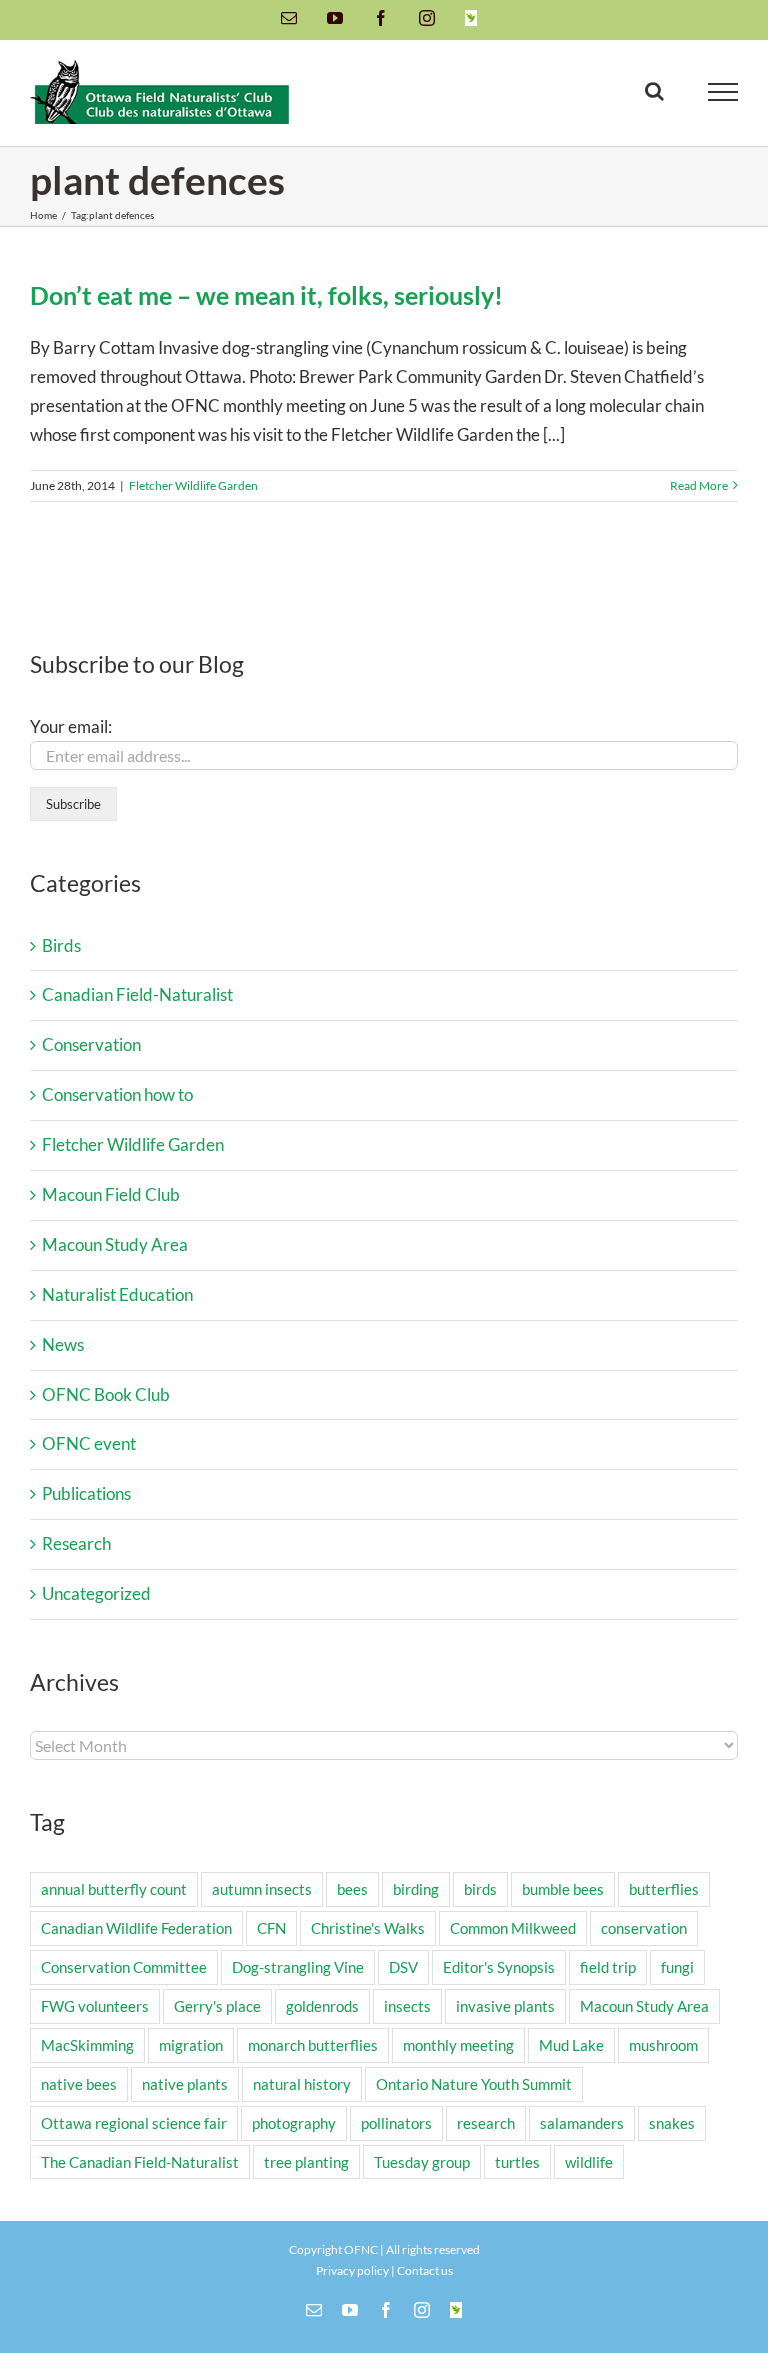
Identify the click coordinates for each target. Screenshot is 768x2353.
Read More (699, 485)
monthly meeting (458, 2045)
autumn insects (262, 1889)
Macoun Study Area (115, 1244)
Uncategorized (96, 1593)
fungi (677, 1967)
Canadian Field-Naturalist (137, 994)
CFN (271, 1928)
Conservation (91, 1044)
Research (76, 1543)
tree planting (306, 2162)
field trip (608, 1967)
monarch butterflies (313, 2045)
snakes (672, 2123)
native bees (79, 2084)
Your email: (71, 726)
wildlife (589, 2162)
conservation (644, 1928)
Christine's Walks (368, 1928)
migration (191, 2045)
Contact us (425, 2270)
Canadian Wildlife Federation (136, 1928)
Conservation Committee (124, 1967)
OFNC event (89, 1443)
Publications (86, 1493)
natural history (302, 2084)
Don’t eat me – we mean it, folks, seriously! (266, 295)
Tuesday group (422, 2162)
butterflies (664, 1889)
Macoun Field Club (111, 1194)
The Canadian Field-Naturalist (140, 2162)
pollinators (396, 2123)
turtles (517, 2162)
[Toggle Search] (654, 91)
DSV (403, 1967)
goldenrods (322, 2006)
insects (407, 2006)
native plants (185, 2084)
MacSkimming (87, 2045)
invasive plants (505, 2006)
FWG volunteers (95, 2006)
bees (352, 1889)
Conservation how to (117, 1094)
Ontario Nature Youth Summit (474, 2084)
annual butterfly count (114, 1889)
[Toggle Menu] (723, 92)
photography (294, 2123)
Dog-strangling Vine (298, 1967)
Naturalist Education (117, 1294)
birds (480, 1889)
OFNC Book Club (106, 1394)
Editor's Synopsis (499, 1967)
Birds (61, 945)
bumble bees (563, 1889)
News (63, 1344)
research (486, 2123)
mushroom (663, 2045)
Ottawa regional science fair (134, 2123)
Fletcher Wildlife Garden (193, 485)
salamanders (582, 2123)
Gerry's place (217, 2006)
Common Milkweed (513, 1928)
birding (416, 1889)
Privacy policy (352, 2270)
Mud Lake (571, 2045)
